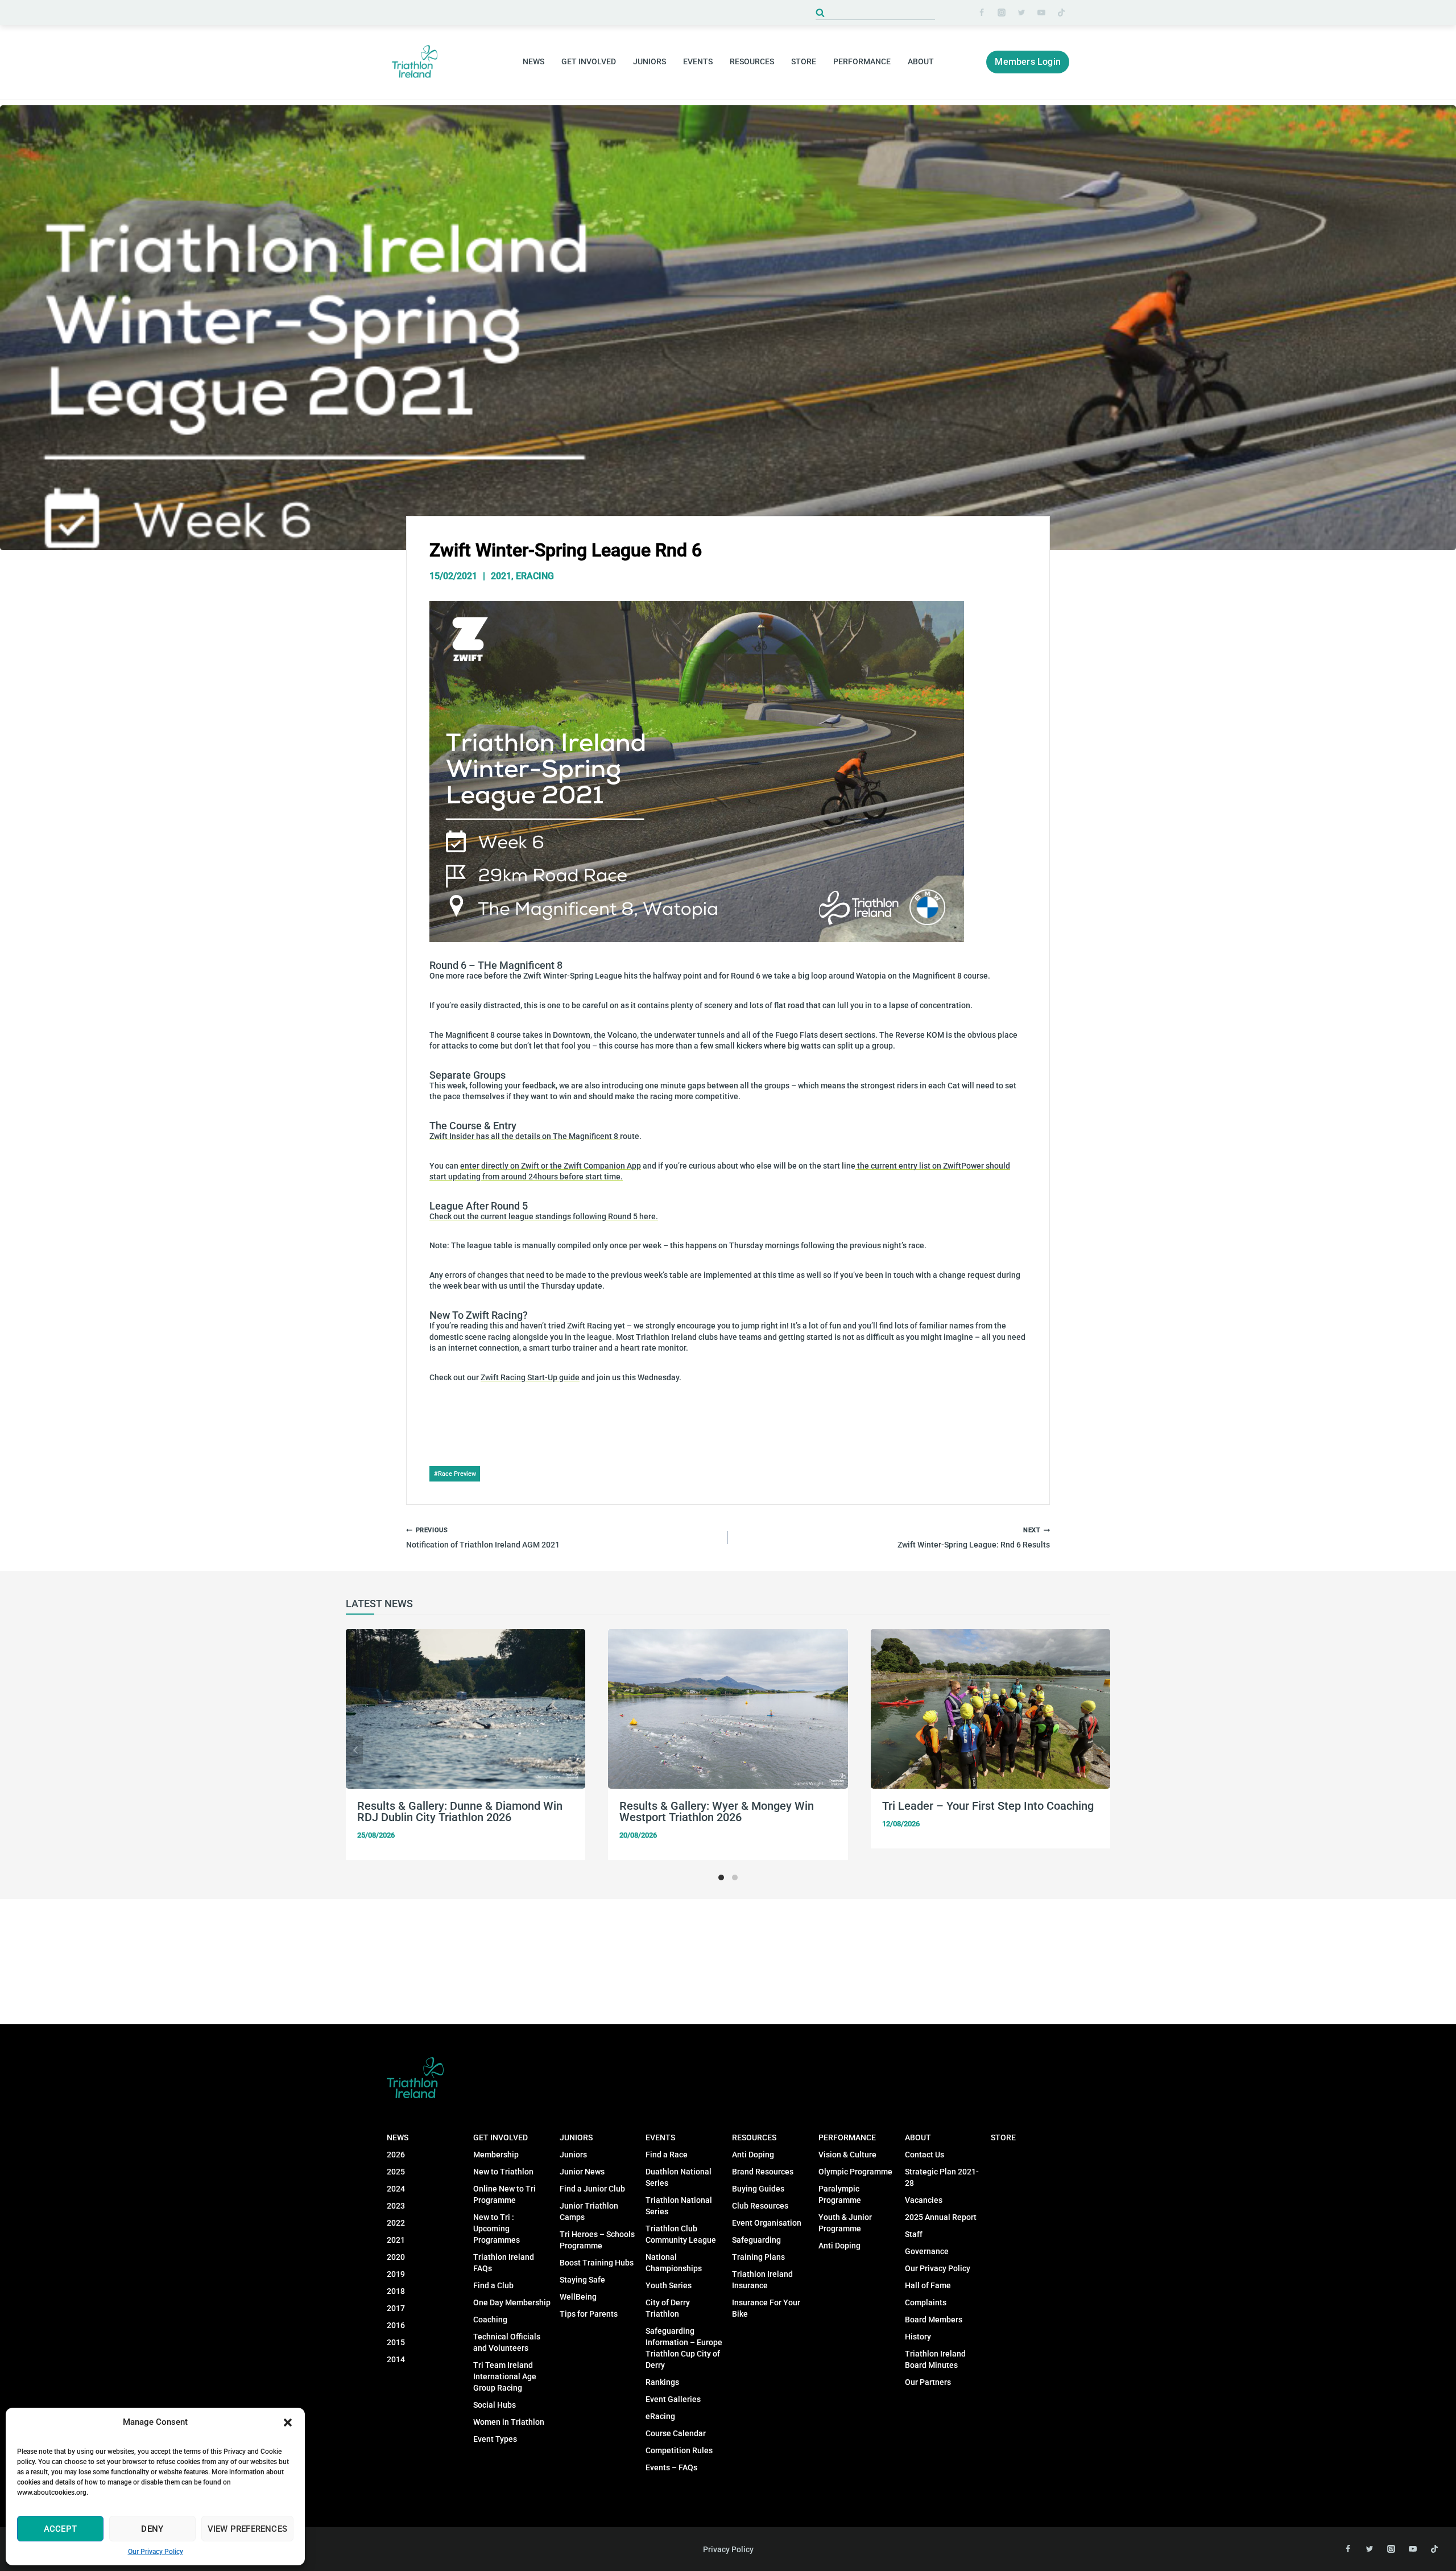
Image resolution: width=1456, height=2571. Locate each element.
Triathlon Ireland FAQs (504, 2263)
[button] (288, 2423)
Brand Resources (763, 2172)
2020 (396, 2257)
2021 (501, 576)
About (918, 2137)
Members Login (1028, 62)
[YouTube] (1041, 13)
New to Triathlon (503, 2172)
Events (660, 2137)
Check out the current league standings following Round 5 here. (544, 1216)
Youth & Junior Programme (845, 2223)
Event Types (495, 2439)
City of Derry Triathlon (668, 2308)
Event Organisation (767, 2223)
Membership (496, 2155)
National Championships (674, 2263)
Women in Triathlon (509, 2422)
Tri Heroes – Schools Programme (597, 2240)
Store (804, 61)
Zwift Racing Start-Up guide (530, 1377)
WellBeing (578, 2297)
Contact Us (925, 2155)
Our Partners (928, 2382)
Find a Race (667, 2155)
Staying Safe (582, 2280)
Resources (754, 2137)
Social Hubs (495, 2405)
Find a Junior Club (592, 2189)
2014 (396, 2359)
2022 (396, 2223)
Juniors (576, 2137)
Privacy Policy (728, 2549)
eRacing (535, 576)
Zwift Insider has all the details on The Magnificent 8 (525, 1136)
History (918, 2337)
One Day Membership (512, 2302)
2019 (396, 2274)
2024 (396, 2189)
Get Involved (500, 2137)
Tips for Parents (589, 2314)
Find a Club (493, 2285)
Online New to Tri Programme (504, 2194)
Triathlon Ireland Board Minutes (935, 2359)
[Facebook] (982, 13)
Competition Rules (679, 2450)
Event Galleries (673, 2399)
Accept (60, 2529)
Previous (354, 1750)
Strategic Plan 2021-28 (942, 2177)
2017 (396, 2308)
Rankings (662, 2382)
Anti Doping (753, 2155)
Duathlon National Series (679, 2177)
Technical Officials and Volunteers (507, 2342)
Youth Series (669, 2285)
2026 (396, 2155)
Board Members (934, 2320)
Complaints (926, 2302)
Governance (927, 2251)
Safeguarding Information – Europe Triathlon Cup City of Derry (684, 2348)
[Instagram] (1002, 13)
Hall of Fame (928, 2285)
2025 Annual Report (941, 2217)
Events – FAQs (671, 2467)
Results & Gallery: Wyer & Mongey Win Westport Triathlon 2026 (717, 1811)
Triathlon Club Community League (681, 2234)
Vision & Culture (847, 2155)
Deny (152, 2529)
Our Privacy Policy (156, 2552)
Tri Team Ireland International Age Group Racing (505, 2376)
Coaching (490, 2320)
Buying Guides (758, 2189)
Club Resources (760, 2206)
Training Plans (758, 2257)
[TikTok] (1061, 13)
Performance (847, 2137)
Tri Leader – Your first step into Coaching (988, 1806)
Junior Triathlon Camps (589, 2211)
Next (1102, 1750)
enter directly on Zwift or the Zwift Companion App (551, 1166)
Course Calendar (676, 2433)
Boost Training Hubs (597, 2263)
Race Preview (455, 1474)
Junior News (582, 2172)
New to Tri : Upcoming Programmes (497, 2229)
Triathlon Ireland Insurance (762, 2280)
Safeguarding (756, 2240)
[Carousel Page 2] (735, 1877)
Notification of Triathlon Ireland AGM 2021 (483, 1538)
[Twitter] (1021, 13)
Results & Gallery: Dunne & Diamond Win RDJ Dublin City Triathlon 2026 (460, 1811)
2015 (396, 2342)
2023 (396, 2206)
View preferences (247, 2529)
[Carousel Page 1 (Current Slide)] (721, 1877)
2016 (396, 2325)
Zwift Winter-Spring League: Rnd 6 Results (974, 1538)
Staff (914, 2234)
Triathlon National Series (679, 2206)
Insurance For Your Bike (766, 2308)
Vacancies (924, 2200)
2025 (396, 2172)
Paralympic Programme (840, 2194)
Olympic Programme (855, 2172)
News (398, 2137)
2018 (396, 2291)
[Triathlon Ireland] (415, 62)
